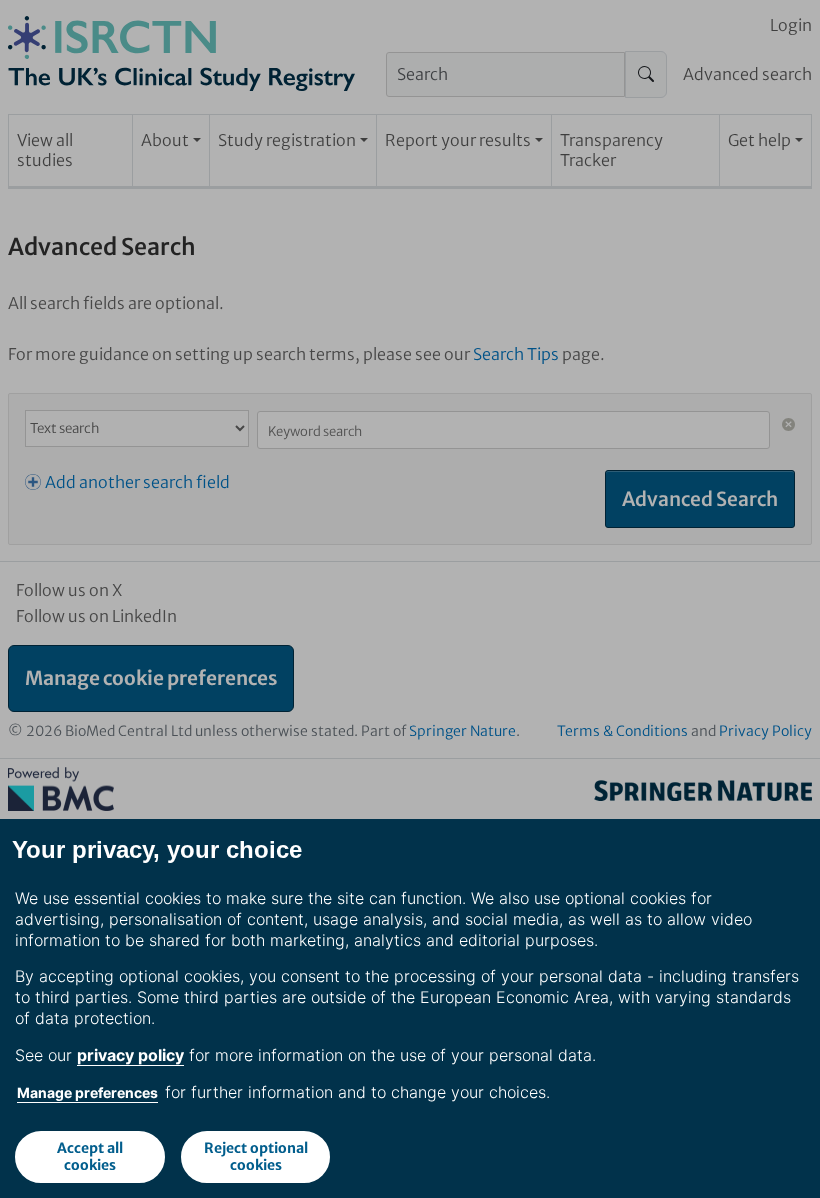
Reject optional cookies (256, 1156)
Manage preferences (87, 1092)
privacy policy (130, 1055)
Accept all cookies (90, 1156)
